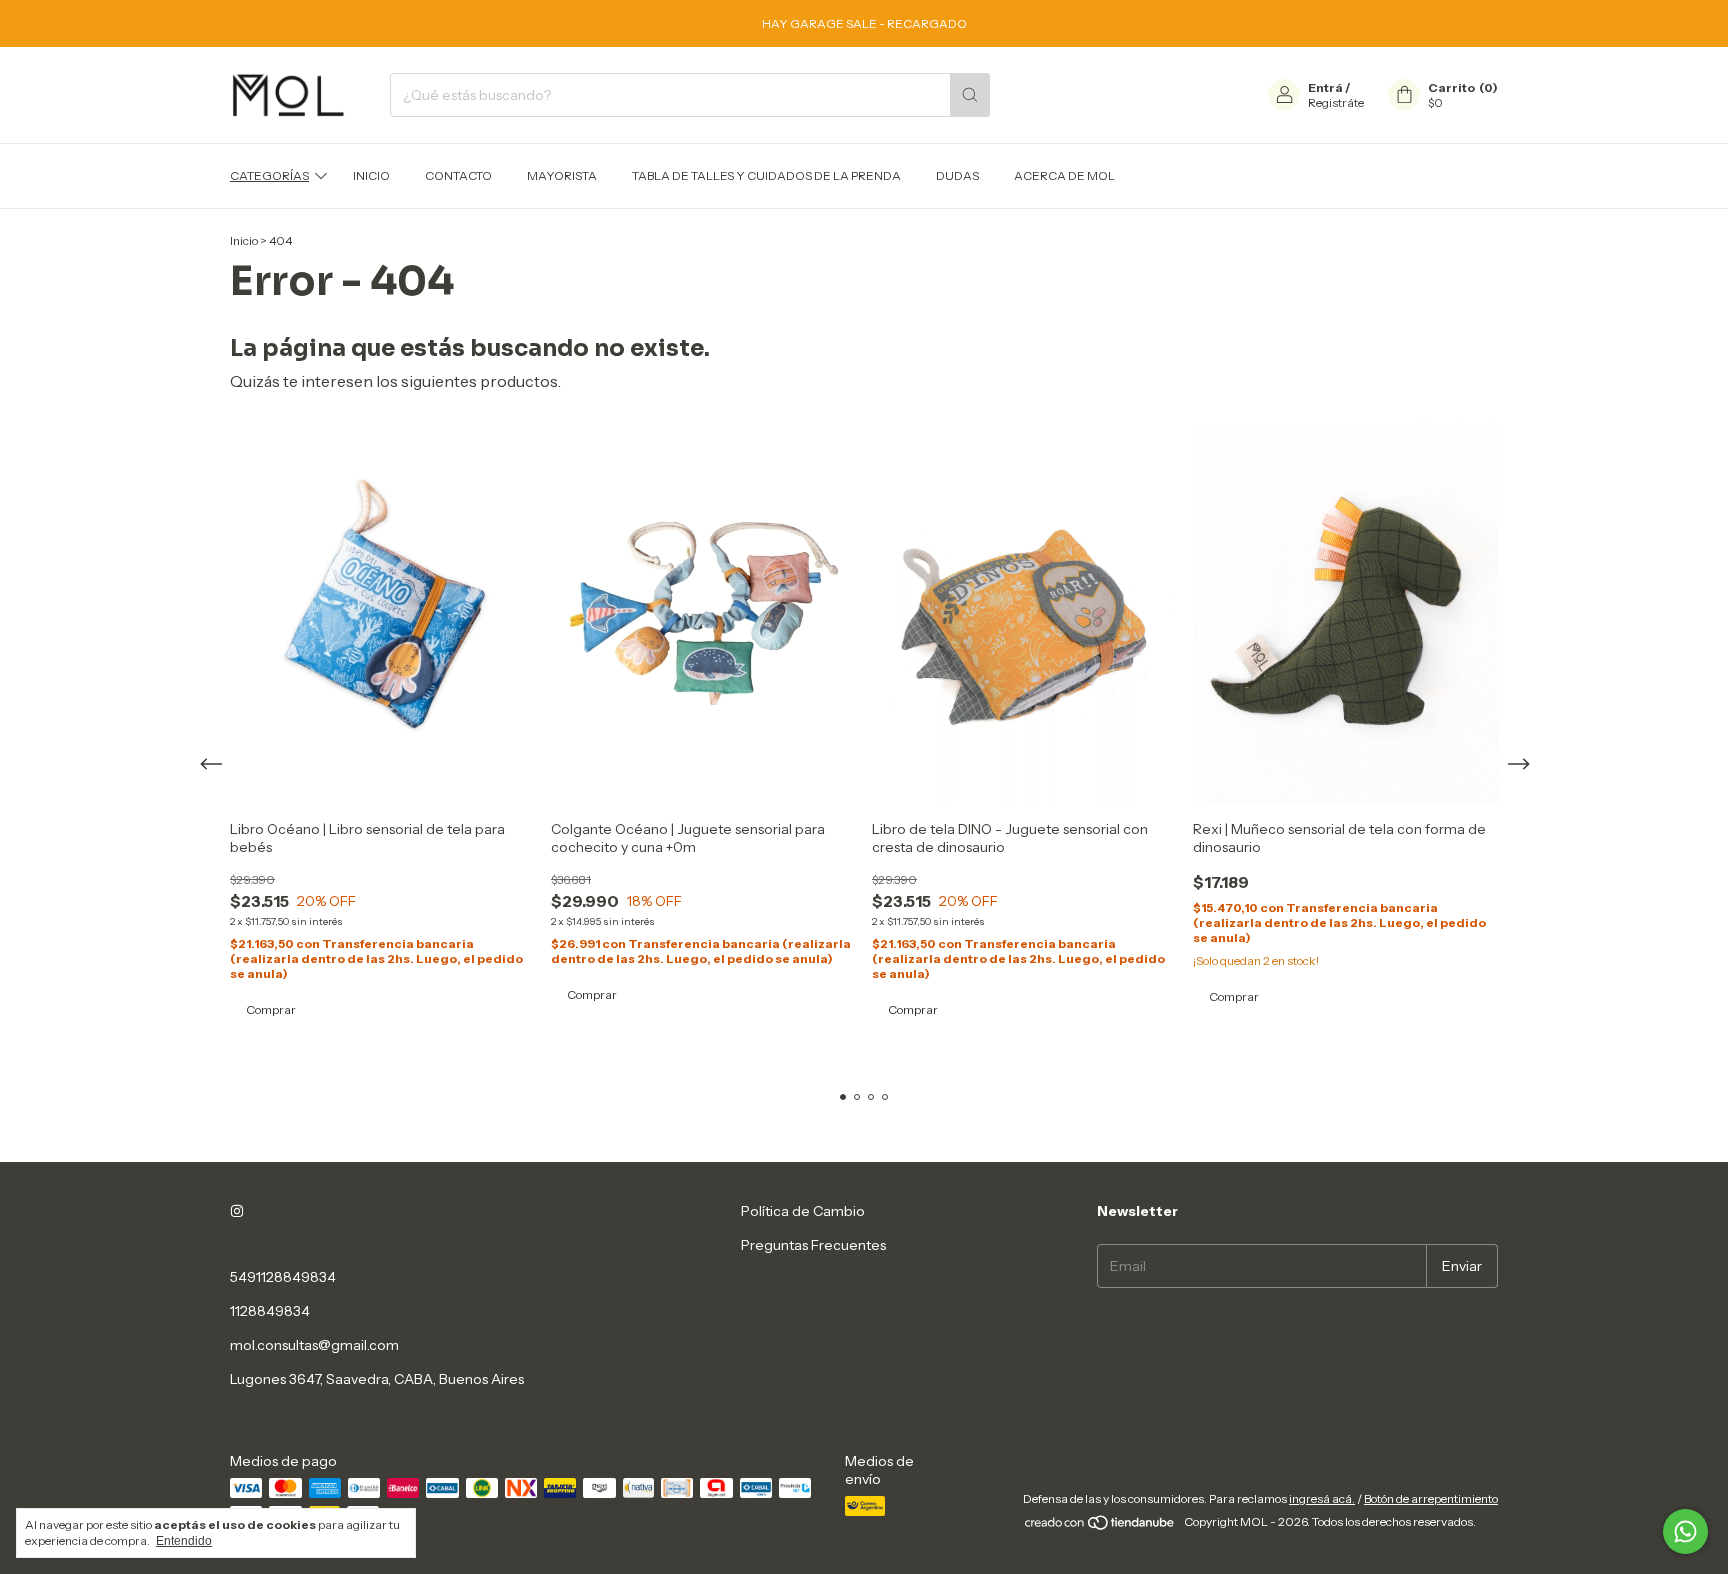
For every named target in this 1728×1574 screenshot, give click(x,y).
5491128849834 (283, 1277)
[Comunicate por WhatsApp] (1685, 1531)
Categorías (269, 175)
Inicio (371, 175)
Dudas (957, 175)
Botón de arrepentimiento (1431, 1498)
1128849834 (270, 1311)
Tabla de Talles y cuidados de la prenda (766, 175)
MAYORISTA (562, 175)
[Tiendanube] (1100, 1526)
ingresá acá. (1322, 1498)
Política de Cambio (803, 1211)
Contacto (458, 175)
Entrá (1325, 87)
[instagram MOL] (237, 1211)
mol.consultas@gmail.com (314, 1345)
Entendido (184, 1541)
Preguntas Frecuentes (813, 1245)
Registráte (1336, 102)
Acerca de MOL (1064, 175)
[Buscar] (970, 95)
